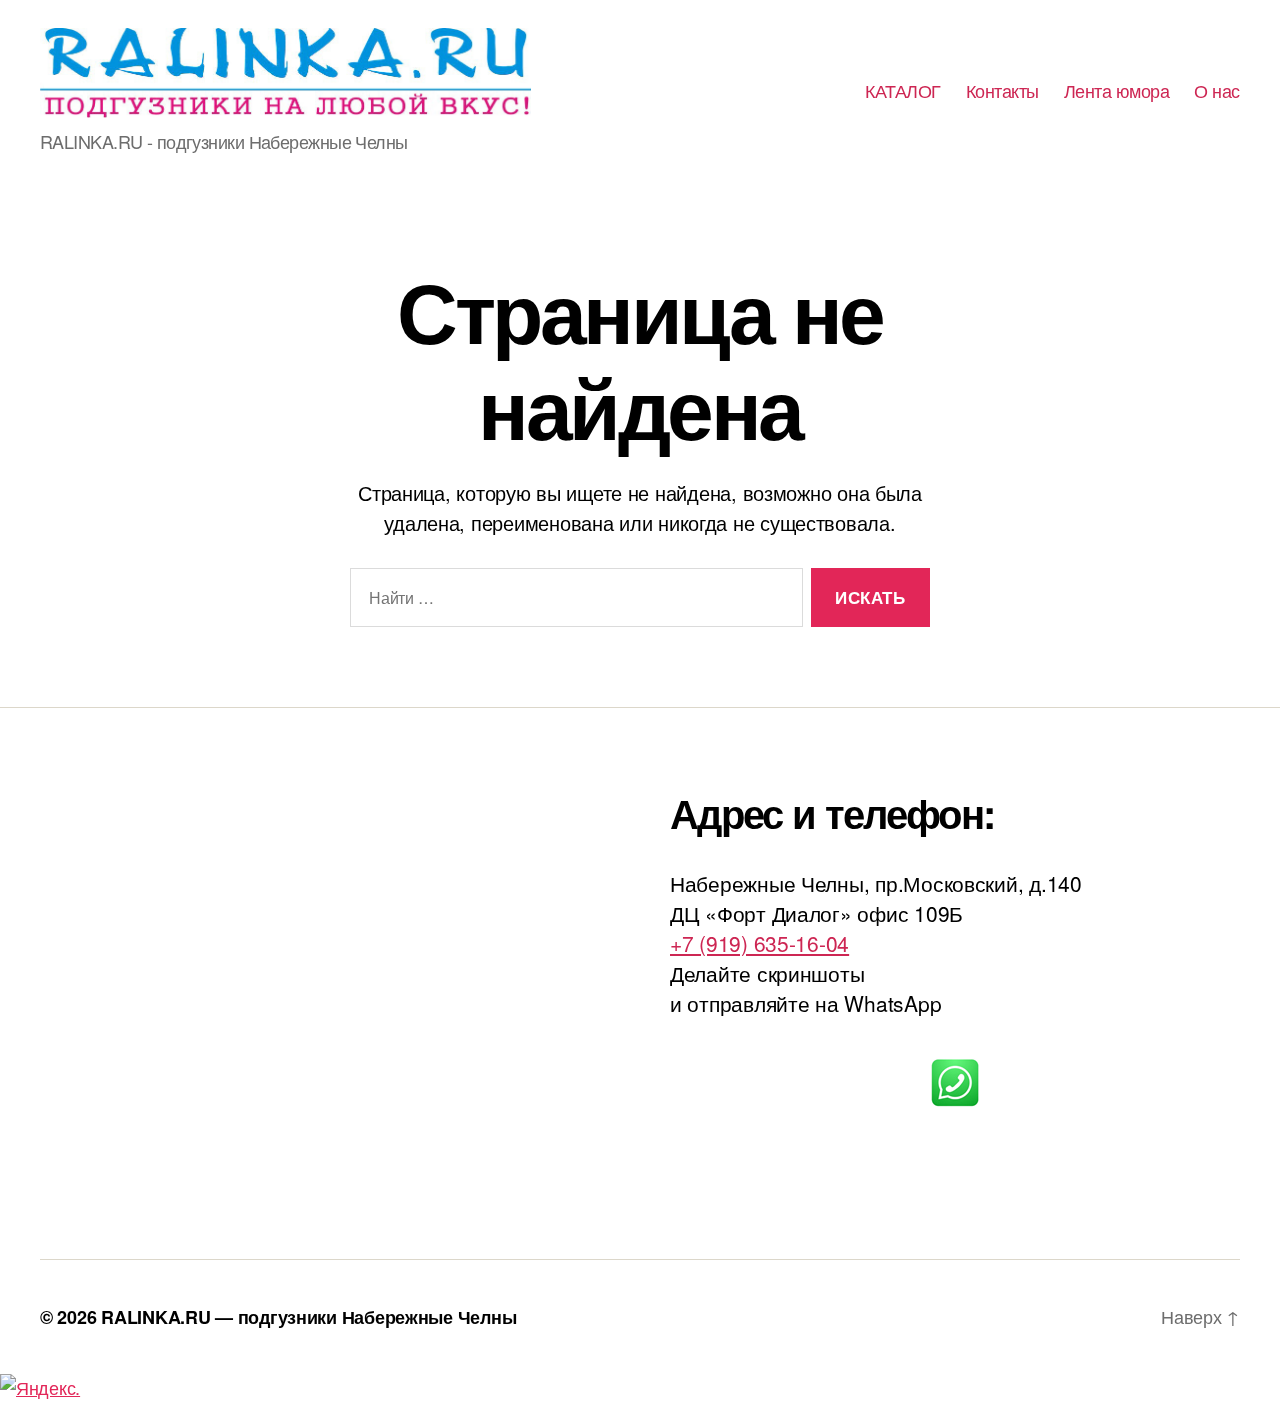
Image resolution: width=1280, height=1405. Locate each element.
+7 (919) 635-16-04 (759, 943)
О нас (1217, 91)
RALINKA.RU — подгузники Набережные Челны (308, 1317)
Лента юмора (1117, 91)
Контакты (1002, 91)
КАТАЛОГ (903, 91)
